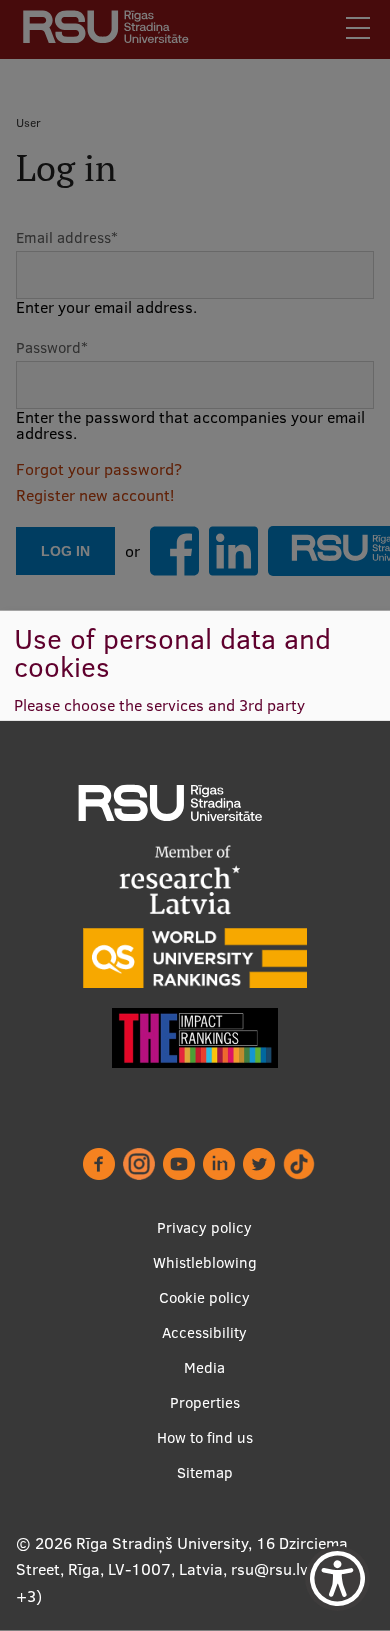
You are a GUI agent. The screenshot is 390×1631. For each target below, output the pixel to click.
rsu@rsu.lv (269, 1569)
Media (204, 1367)
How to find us (205, 1437)
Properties (205, 1402)
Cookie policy (204, 1297)
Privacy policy (204, 1227)
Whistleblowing (205, 1262)
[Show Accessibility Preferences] (337, 1578)
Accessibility (204, 1332)
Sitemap (205, 1472)
